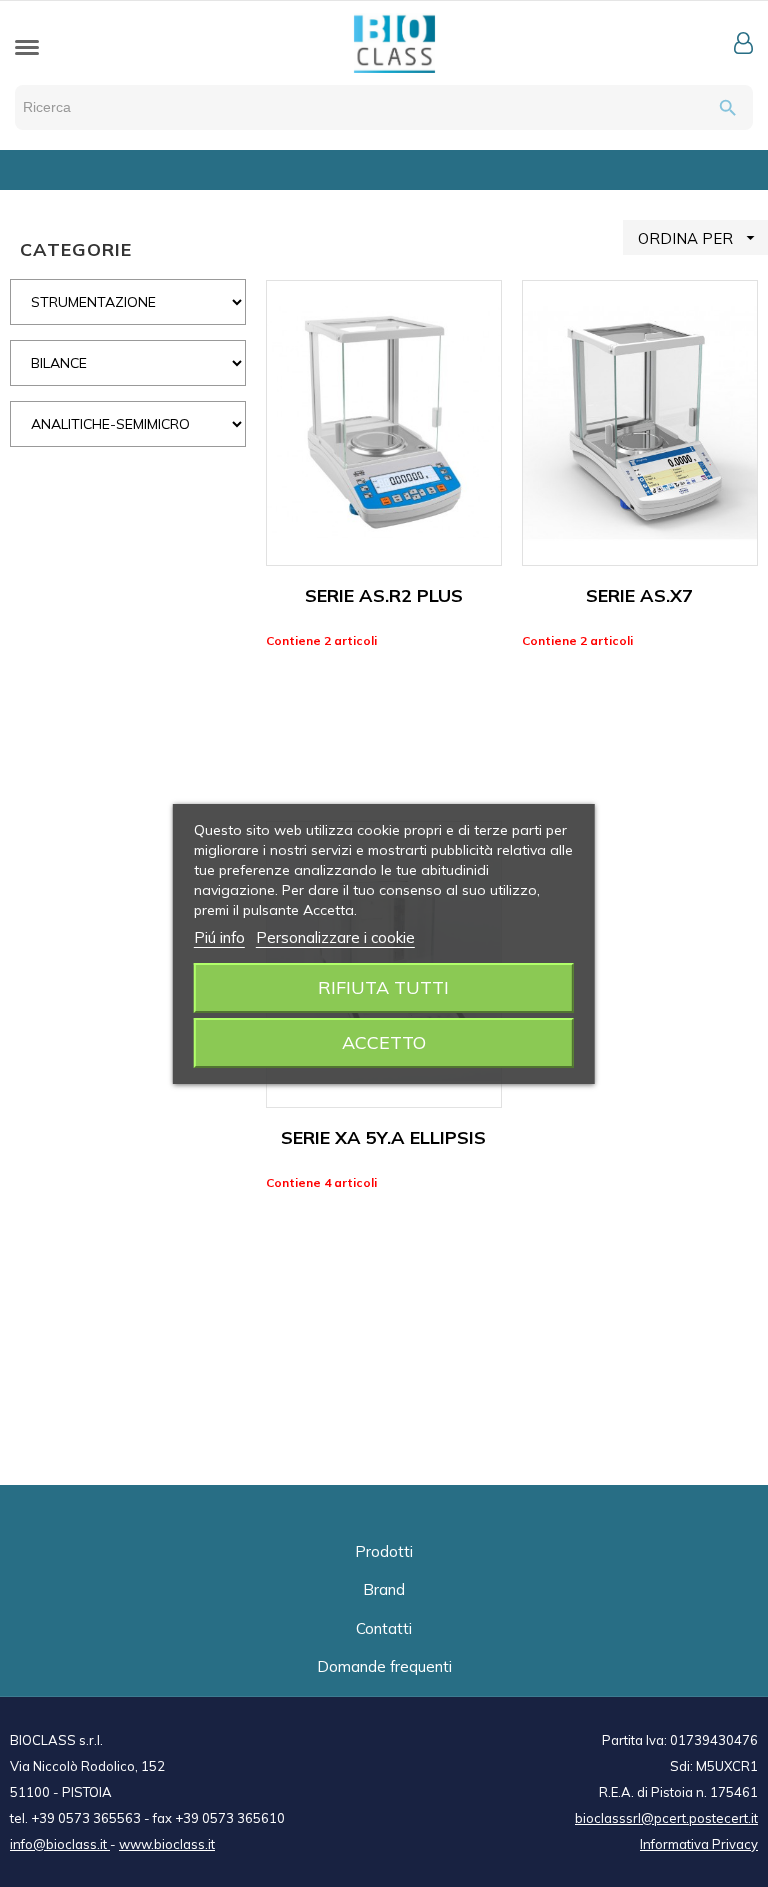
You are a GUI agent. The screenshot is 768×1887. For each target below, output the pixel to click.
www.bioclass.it (167, 1844)
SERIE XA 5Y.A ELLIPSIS (383, 1137)
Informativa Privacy (699, 1844)
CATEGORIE (76, 249)
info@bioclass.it (60, 1844)
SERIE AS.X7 (639, 595)
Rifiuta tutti (383, 987)
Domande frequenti (384, 1666)
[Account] (743, 43)
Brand (384, 1589)
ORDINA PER (699, 238)
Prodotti (384, 1551)
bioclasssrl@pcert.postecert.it (666, 1818)
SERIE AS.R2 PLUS (384, 595)
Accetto (384, 1042)
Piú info (219, 937)
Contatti (384, 1628)
